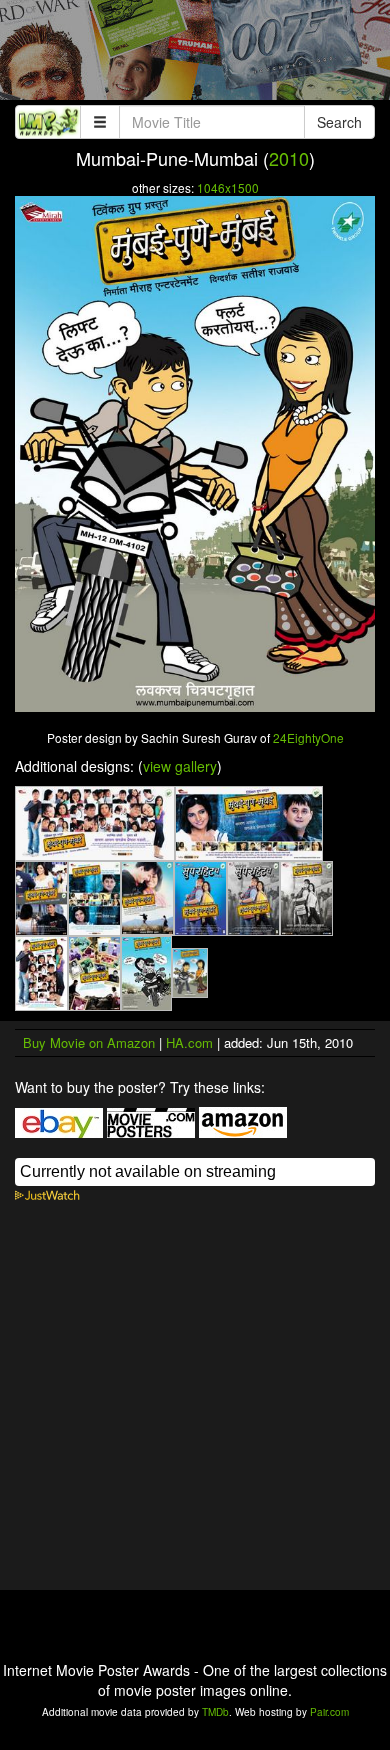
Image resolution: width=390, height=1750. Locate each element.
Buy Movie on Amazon (89, 1042)
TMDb (215, 1712)
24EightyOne (308, 737)
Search (339, 122)
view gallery (180, 766)
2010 (289, 158)
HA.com (189, 1042)
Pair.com (329, 1712)
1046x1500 (228, 187)
